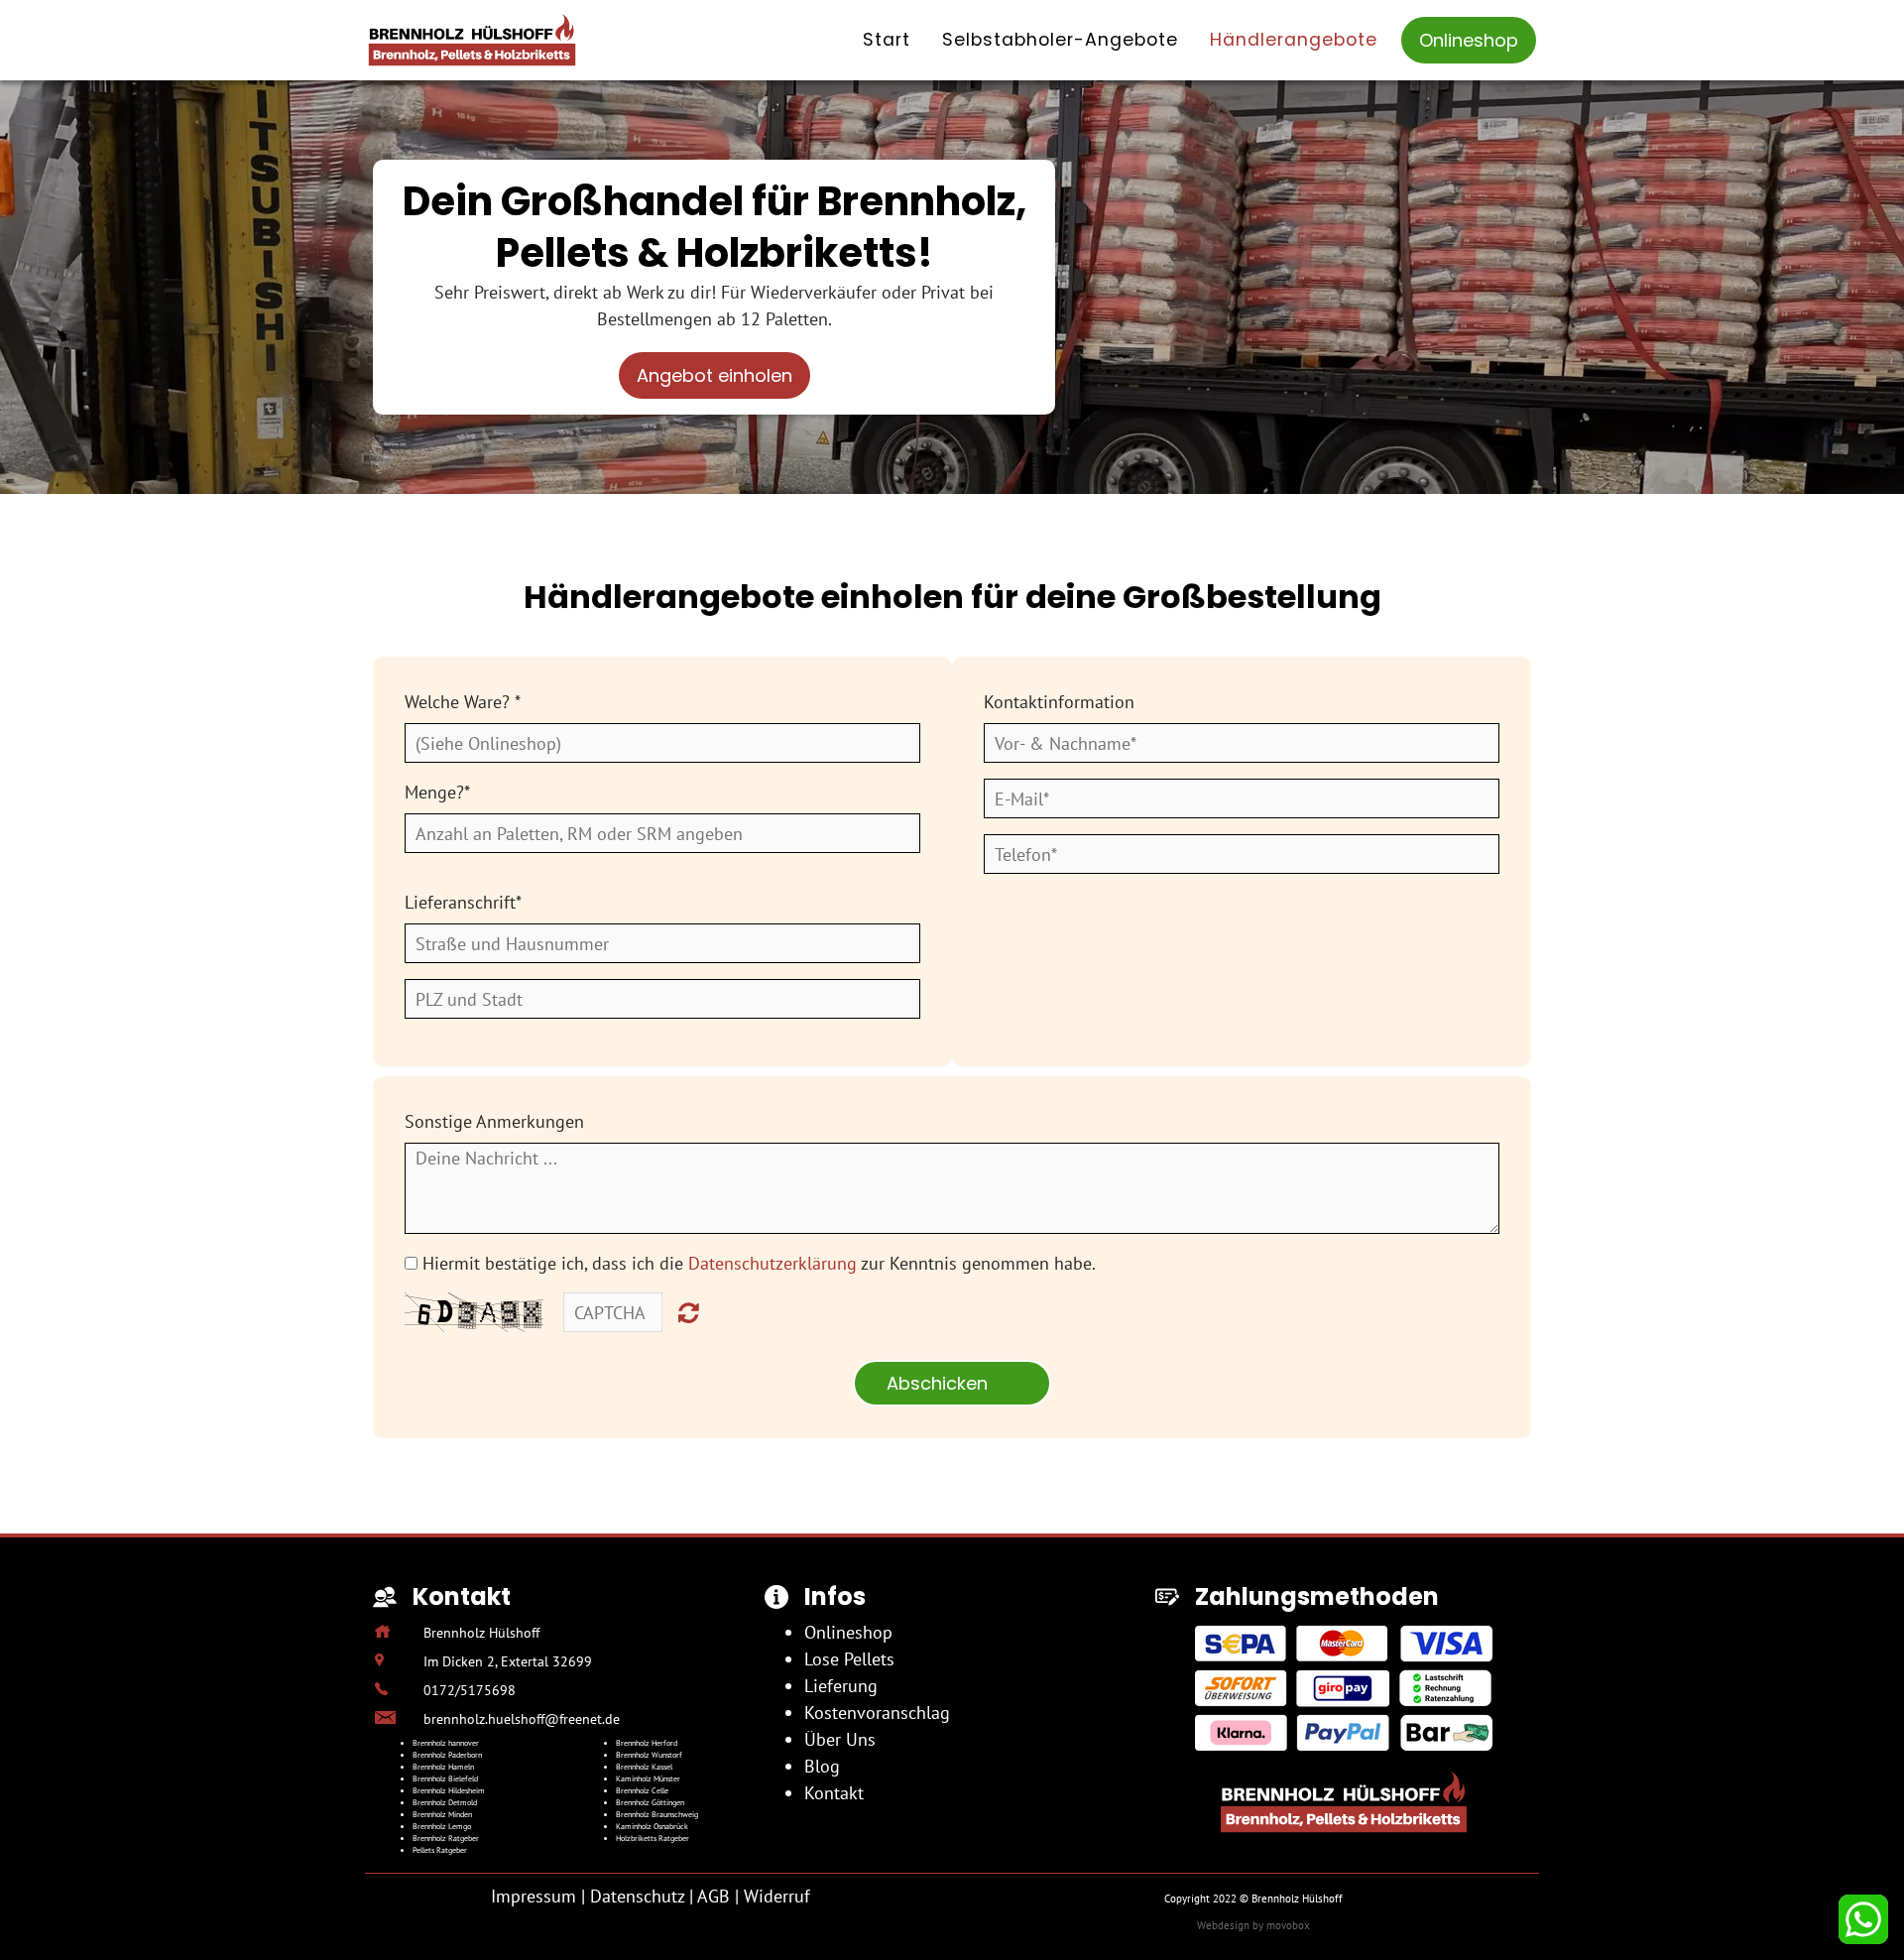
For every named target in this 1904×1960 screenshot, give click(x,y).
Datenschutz (637, 1896)
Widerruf (777, 1896)
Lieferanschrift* (463, 902)
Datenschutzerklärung (773, 1263)
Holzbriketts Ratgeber (653, 1838)
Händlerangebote (1294, 40)
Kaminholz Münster (648, 1778)
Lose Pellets (849, 1659)
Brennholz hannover (446, 1743)
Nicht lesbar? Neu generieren (689, 1312)
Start (887, 40)
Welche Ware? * (463, 702)
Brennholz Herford (647, 1743)
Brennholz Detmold (445, 1802)
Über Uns (840, 1739)
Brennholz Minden (442, 1814)
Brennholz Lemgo (442, 1826)
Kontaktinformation (1059, 702)
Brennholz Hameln (443, 1767)
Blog (822, 1766)
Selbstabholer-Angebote (1060, 40)
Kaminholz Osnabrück (652, 1826)
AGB (714, 1896)
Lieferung (841, 1686)
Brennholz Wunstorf (649, 1755)
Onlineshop (1469, 40)
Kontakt (834, 1793)
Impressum (534, 1896)
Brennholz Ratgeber (446, 1838)
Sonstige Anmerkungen (494, 1121)
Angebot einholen (714, 375)
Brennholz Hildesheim (449, 1790)
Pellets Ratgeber (440, 1850)
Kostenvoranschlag (877, 1713)
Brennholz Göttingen (650, 1802)
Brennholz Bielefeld (445, 1778)
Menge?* (437, 792)
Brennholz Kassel (644, 1767)
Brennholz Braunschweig (657, 1814)
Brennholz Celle (642, 1790)
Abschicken (952, 1383)
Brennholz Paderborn (447, 1755)
